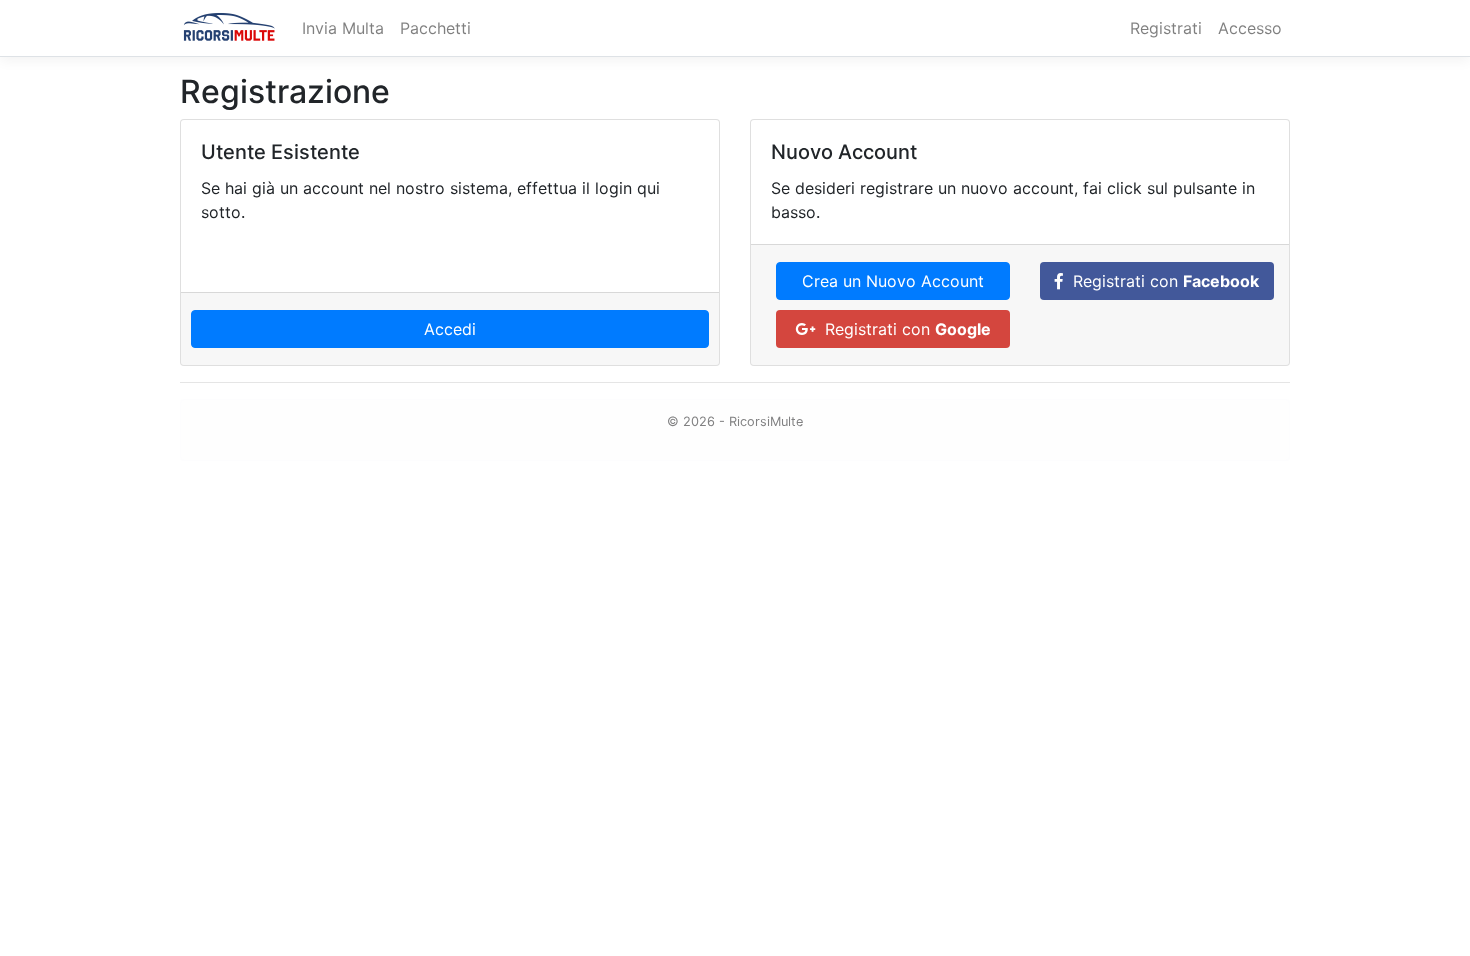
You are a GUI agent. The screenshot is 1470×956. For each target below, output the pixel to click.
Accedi (450, 329)
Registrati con (1161, 281)
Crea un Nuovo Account (893, 281)
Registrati (1166, 28)
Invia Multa (343, 28)
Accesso (1250, 28)
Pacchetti (435, 28)
